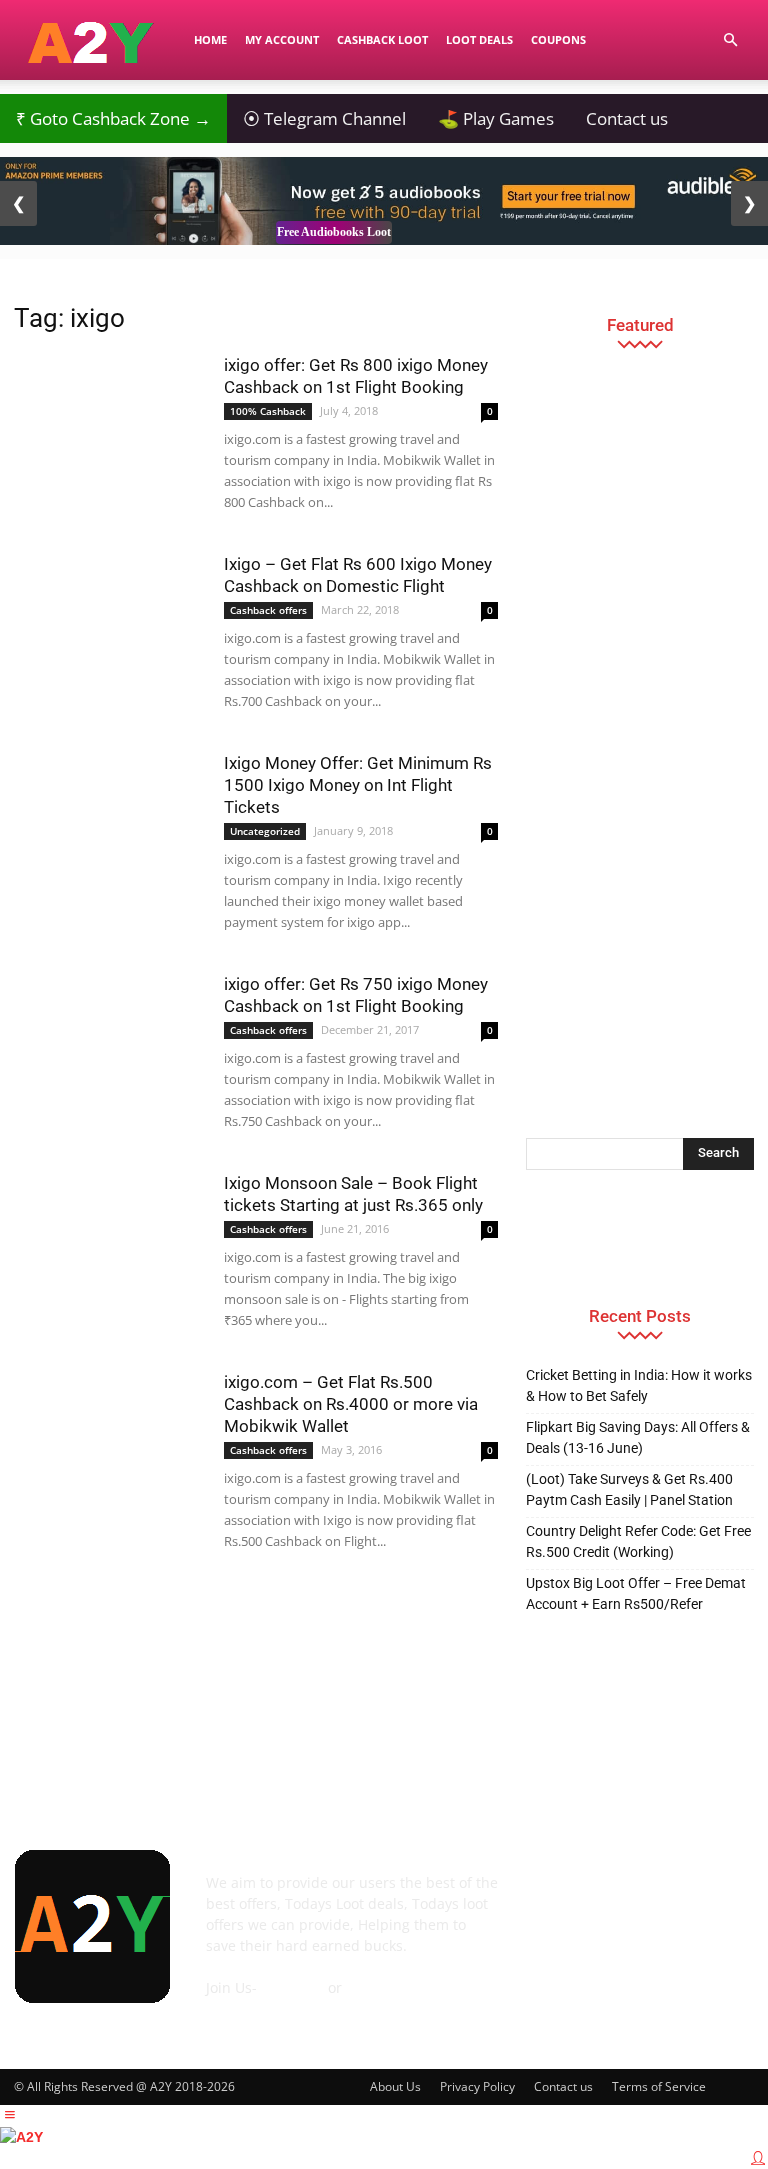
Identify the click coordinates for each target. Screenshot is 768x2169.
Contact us (627, 118)
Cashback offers (268, 610)
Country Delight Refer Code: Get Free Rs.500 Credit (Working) (638, 1541)
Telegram (292, 1987)
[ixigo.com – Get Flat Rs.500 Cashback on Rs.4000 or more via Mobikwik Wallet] (109, 1425)
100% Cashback (268, 411)
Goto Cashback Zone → (113, 118)
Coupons (558, 39)
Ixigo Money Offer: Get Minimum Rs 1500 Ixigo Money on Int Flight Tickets (358, 785)
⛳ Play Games (496, 118)
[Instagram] (634, 1893)
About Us (395, 2086)
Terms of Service (659, 2086)
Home (210, 39)
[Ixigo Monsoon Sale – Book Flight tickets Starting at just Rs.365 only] (109, 1224)
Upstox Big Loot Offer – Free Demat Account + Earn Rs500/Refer (636, 1593)
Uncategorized (265, 831)
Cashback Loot (382, 39)
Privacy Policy (477, 2086)
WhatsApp (380, 1987)
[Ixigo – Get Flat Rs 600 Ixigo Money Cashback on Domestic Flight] (109, 607)
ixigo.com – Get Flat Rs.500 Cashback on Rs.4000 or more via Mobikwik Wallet (351, 1404)
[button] (730, 40)
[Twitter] (726, 1894)
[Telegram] (680, 1894)
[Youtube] (542, 1941)
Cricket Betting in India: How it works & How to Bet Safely (639, 1385)
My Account (282, 39)
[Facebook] (542, 1894)
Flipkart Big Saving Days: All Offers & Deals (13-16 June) (638, 1437)
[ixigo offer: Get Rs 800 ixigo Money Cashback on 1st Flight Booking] (109, 408)
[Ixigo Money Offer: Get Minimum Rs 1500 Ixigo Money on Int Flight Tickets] (109, 817)
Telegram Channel (324, 118)
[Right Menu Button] (758, 2158)
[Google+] (588, 1894)
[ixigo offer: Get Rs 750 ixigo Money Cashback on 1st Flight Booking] (109, 1038)
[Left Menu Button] (10, 2115)
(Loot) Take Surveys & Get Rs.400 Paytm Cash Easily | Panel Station (629, 1489)
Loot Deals (479, 39)
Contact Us (242, 2008)
